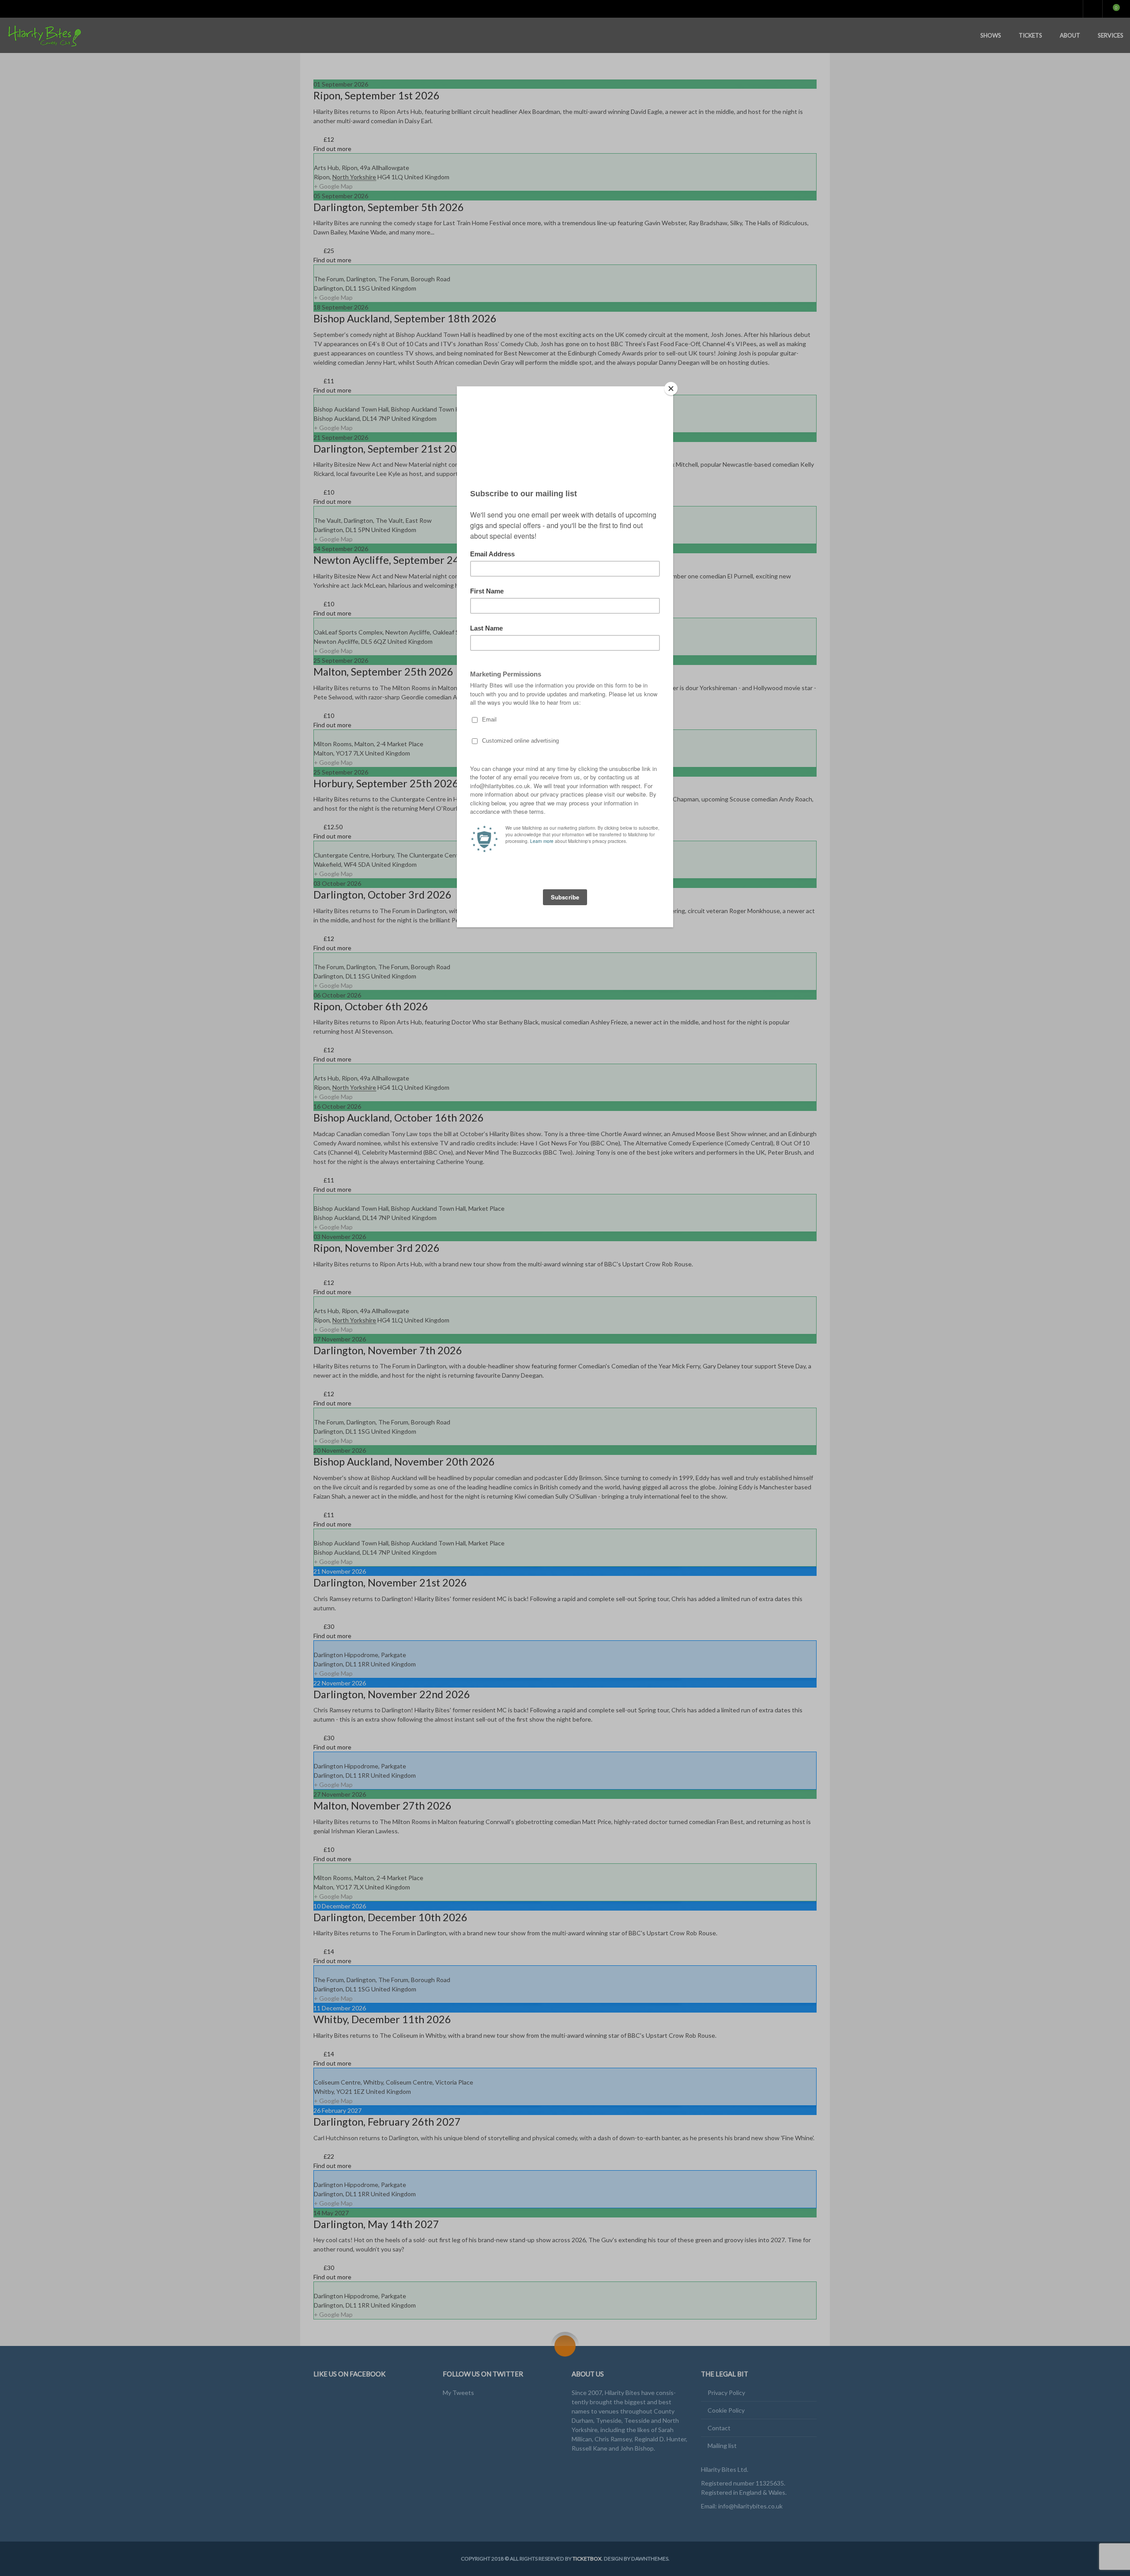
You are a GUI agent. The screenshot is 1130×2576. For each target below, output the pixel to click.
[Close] (671, 389)
